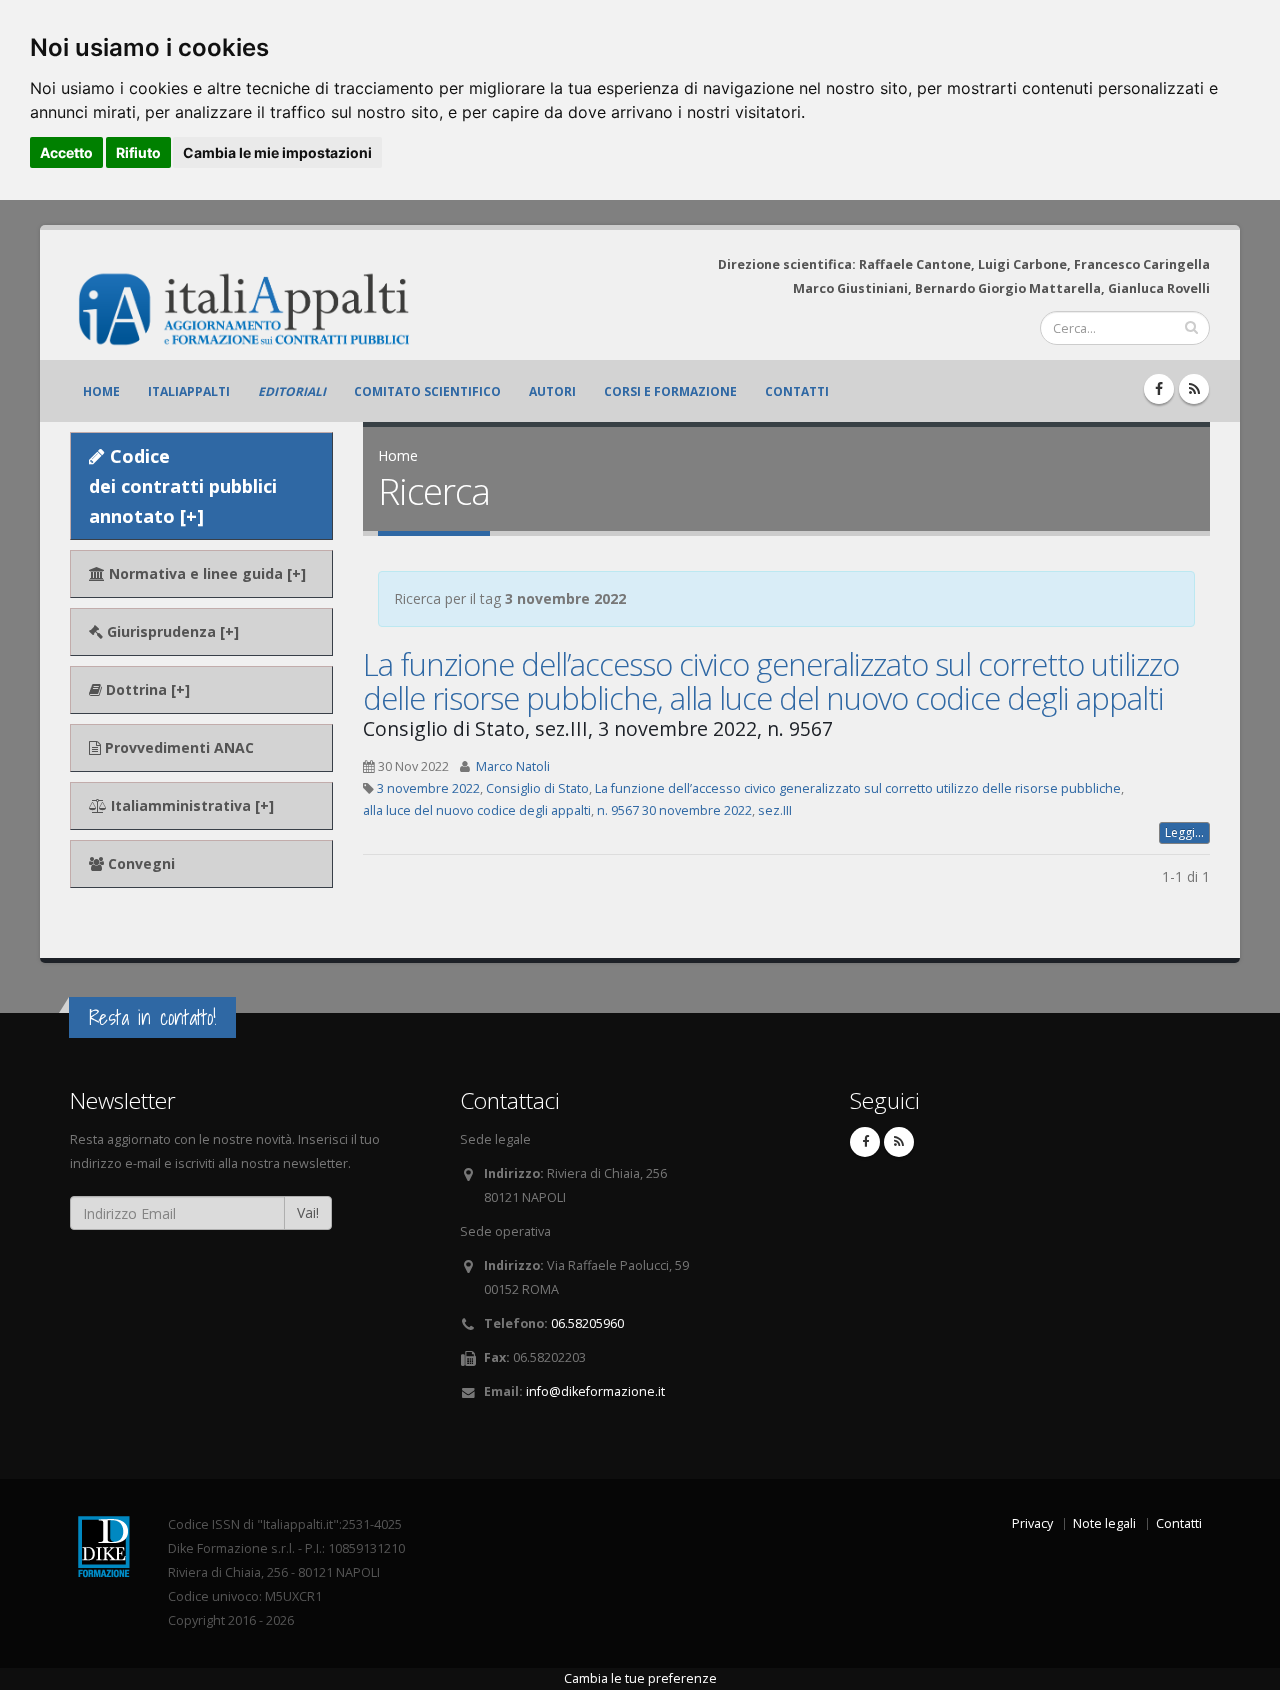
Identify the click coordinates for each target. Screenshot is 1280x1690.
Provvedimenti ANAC (177, 747)
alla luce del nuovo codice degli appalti (477, 810)
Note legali (1104, 1523)
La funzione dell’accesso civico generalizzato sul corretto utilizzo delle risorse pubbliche (858, 788)
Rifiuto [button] (138, 152)
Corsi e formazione (670, 391)
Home (101, 391)
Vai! (308, 1212)
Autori (552, 391)
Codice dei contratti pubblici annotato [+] (183, 486)
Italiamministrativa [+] (190, 805)
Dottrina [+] (146, 689)
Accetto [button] (66, 152)
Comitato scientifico (427, 391)
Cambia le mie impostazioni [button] (277, 152)
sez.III (775, 810)
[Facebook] (1159, 389)
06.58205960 (587, 1323)
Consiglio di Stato (537, 788)
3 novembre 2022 (428, 788)
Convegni (139, 863)
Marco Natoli (513, 766)
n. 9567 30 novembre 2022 (674, 810)
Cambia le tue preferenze (640, 1678)
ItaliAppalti (189, 391)
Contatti (797, 391)
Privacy (1032, 1523)
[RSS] (1194, 389)
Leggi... (1184, 832)
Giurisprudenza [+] (171, 631)
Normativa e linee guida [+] (205, 573)
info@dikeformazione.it (595, 1391)
